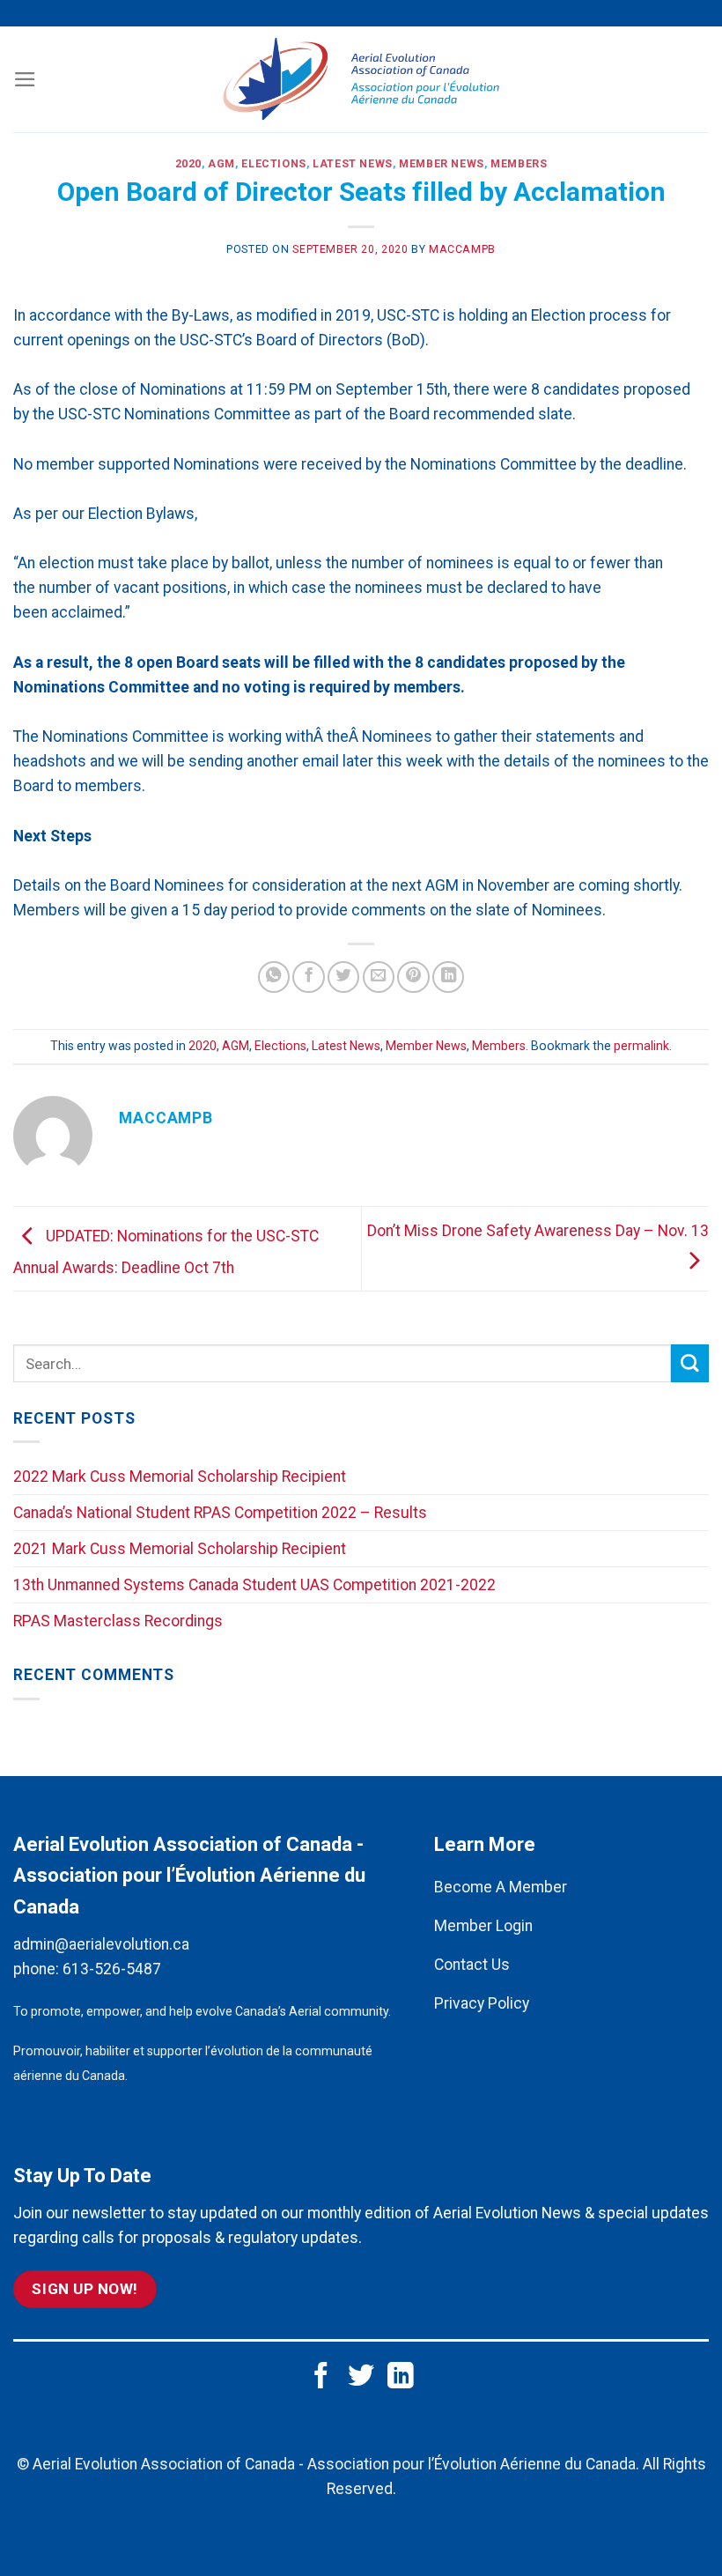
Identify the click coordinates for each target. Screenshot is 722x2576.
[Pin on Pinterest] (413, 977)
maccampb (462, 249)
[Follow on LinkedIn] (401, 2377)
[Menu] (25, 79)
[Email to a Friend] (379, 977)
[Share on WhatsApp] (274, 977)
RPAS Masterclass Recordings (118, 1621)
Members (519, 164)
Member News (442, 164)
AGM (221, 164)
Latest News (353, 164)
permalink (641, 1046)
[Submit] (690, 1363)
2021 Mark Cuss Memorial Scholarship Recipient (180, 1549)
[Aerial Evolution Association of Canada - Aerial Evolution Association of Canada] (361, 79)
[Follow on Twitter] (361, 2377)
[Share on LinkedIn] (448, 977)
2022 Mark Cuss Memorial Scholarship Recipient (180, 1477)
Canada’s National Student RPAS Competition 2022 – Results (220, 1513)
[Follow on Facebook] (321, 2377)
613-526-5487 (112, 1969)
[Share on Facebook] (308, 977)
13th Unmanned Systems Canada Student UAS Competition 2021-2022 (254, 1585)
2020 (188, 164)
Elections (274, 164)
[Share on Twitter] (343, 977)
